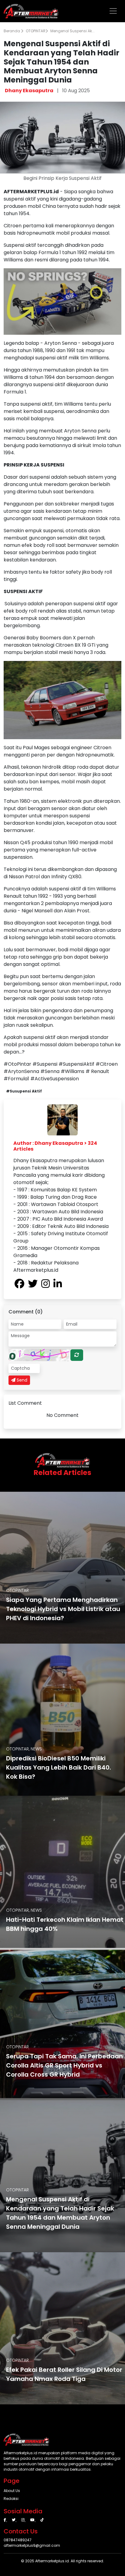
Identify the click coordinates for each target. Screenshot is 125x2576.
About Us (12, 2491)
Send (21, 1380)
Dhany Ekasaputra (29, 91)
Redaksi (11, 2499)
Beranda (12, 31)
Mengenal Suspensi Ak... (73, 31)
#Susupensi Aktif (24, 1091)
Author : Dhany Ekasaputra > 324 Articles (55, 1146)
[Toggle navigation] (113, 11)
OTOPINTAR (36, 31)
